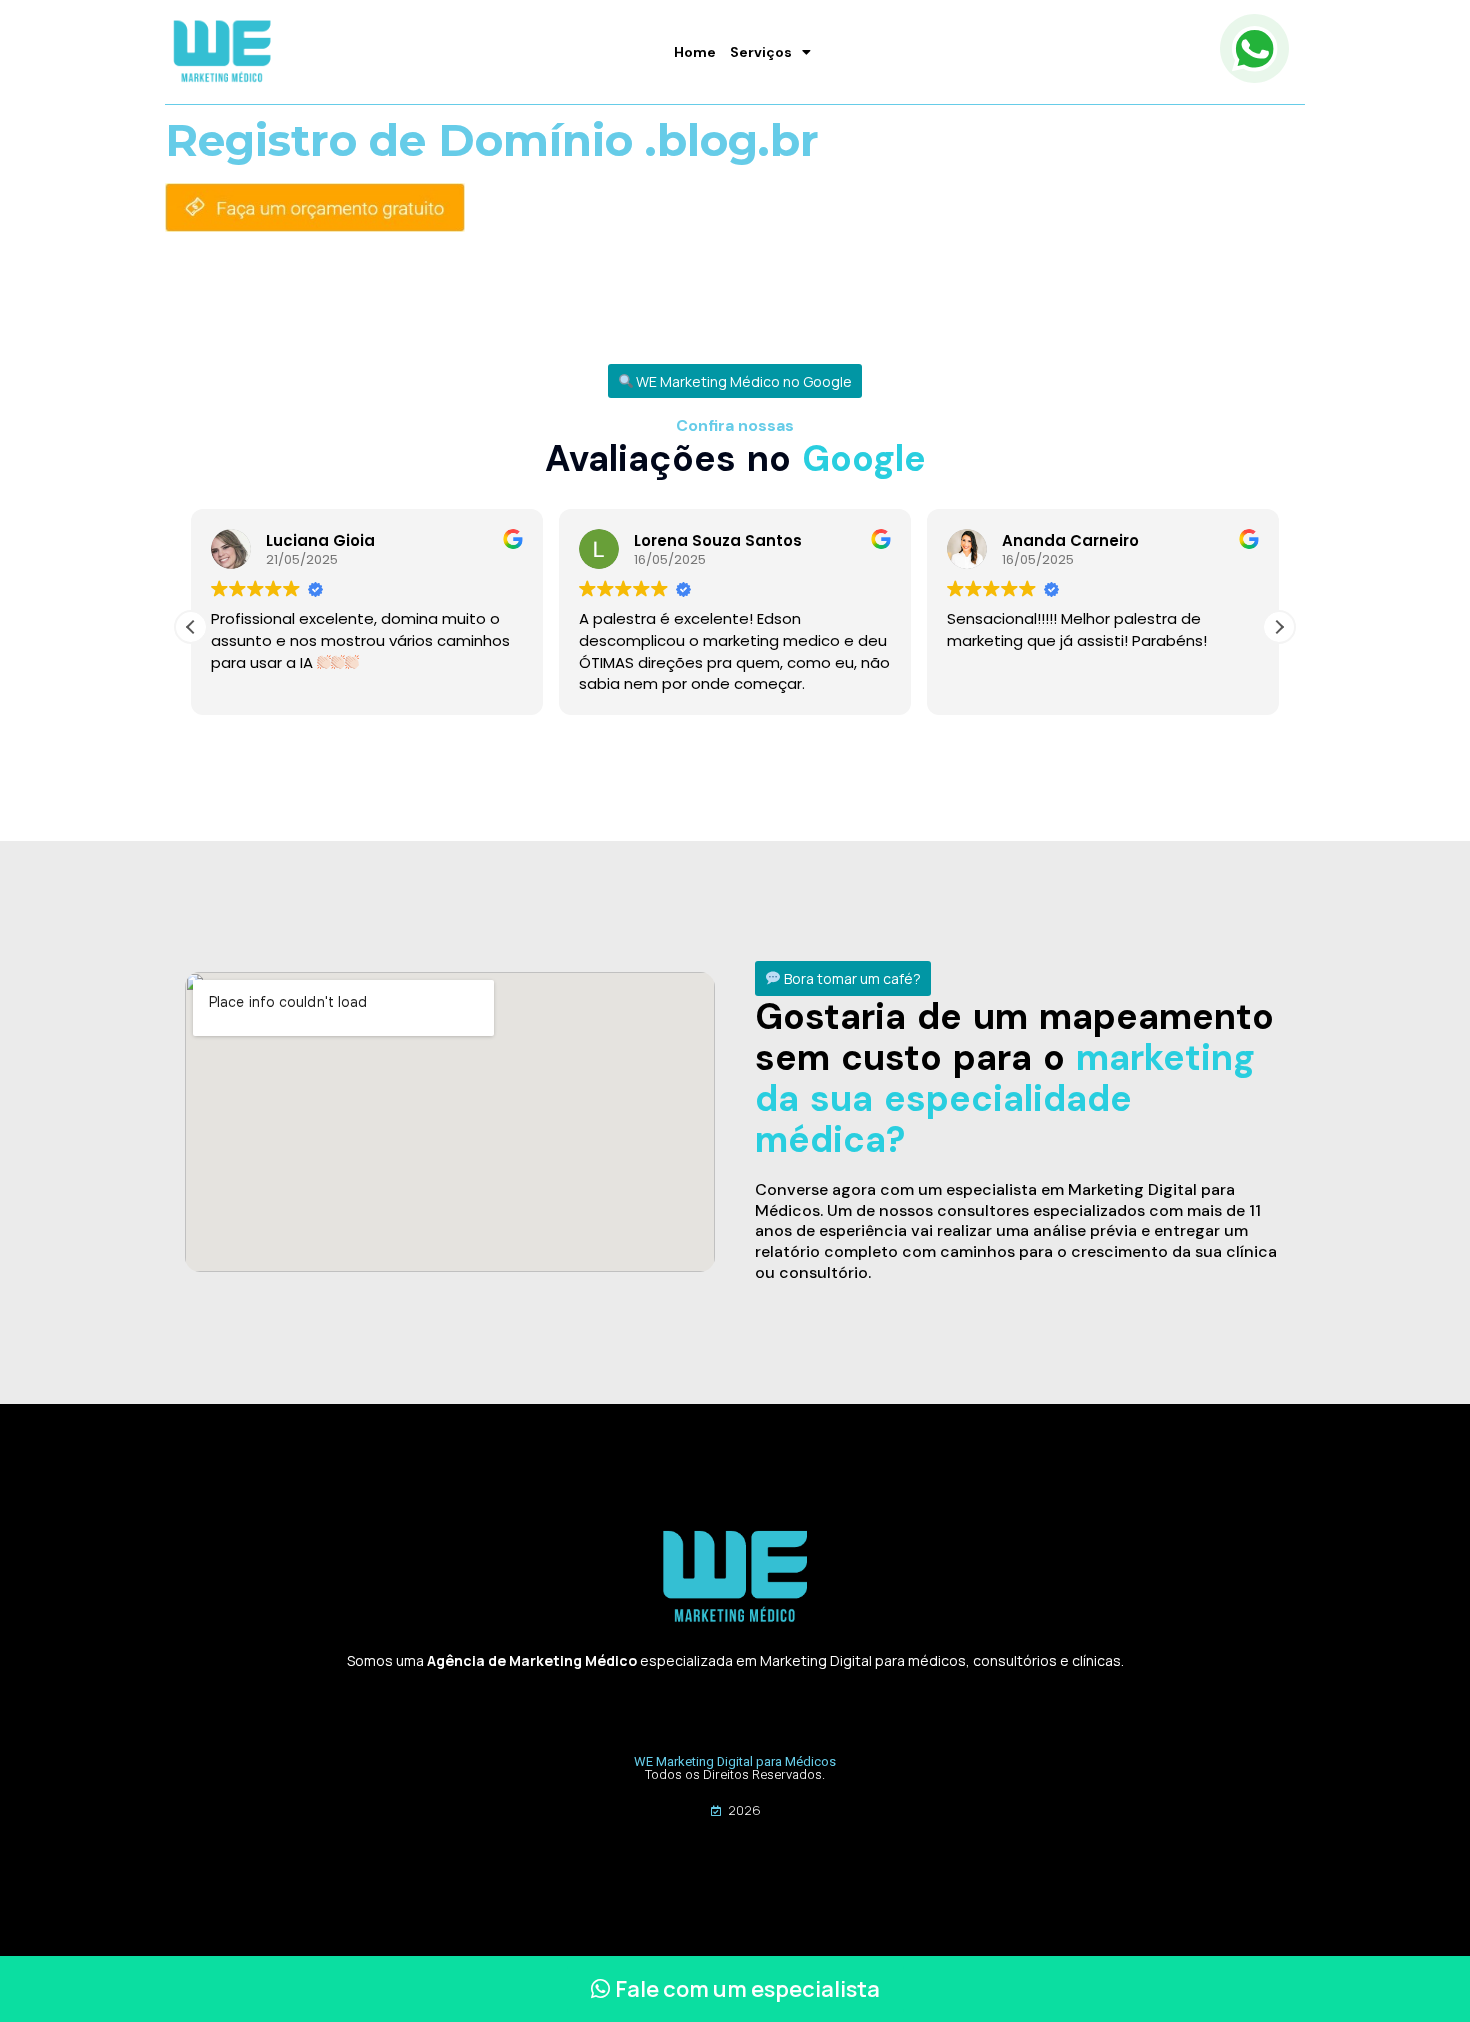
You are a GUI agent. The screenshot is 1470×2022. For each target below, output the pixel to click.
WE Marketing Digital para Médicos (735, 1761)
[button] (735, 381)
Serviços (761, 52)
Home (695, 52)
